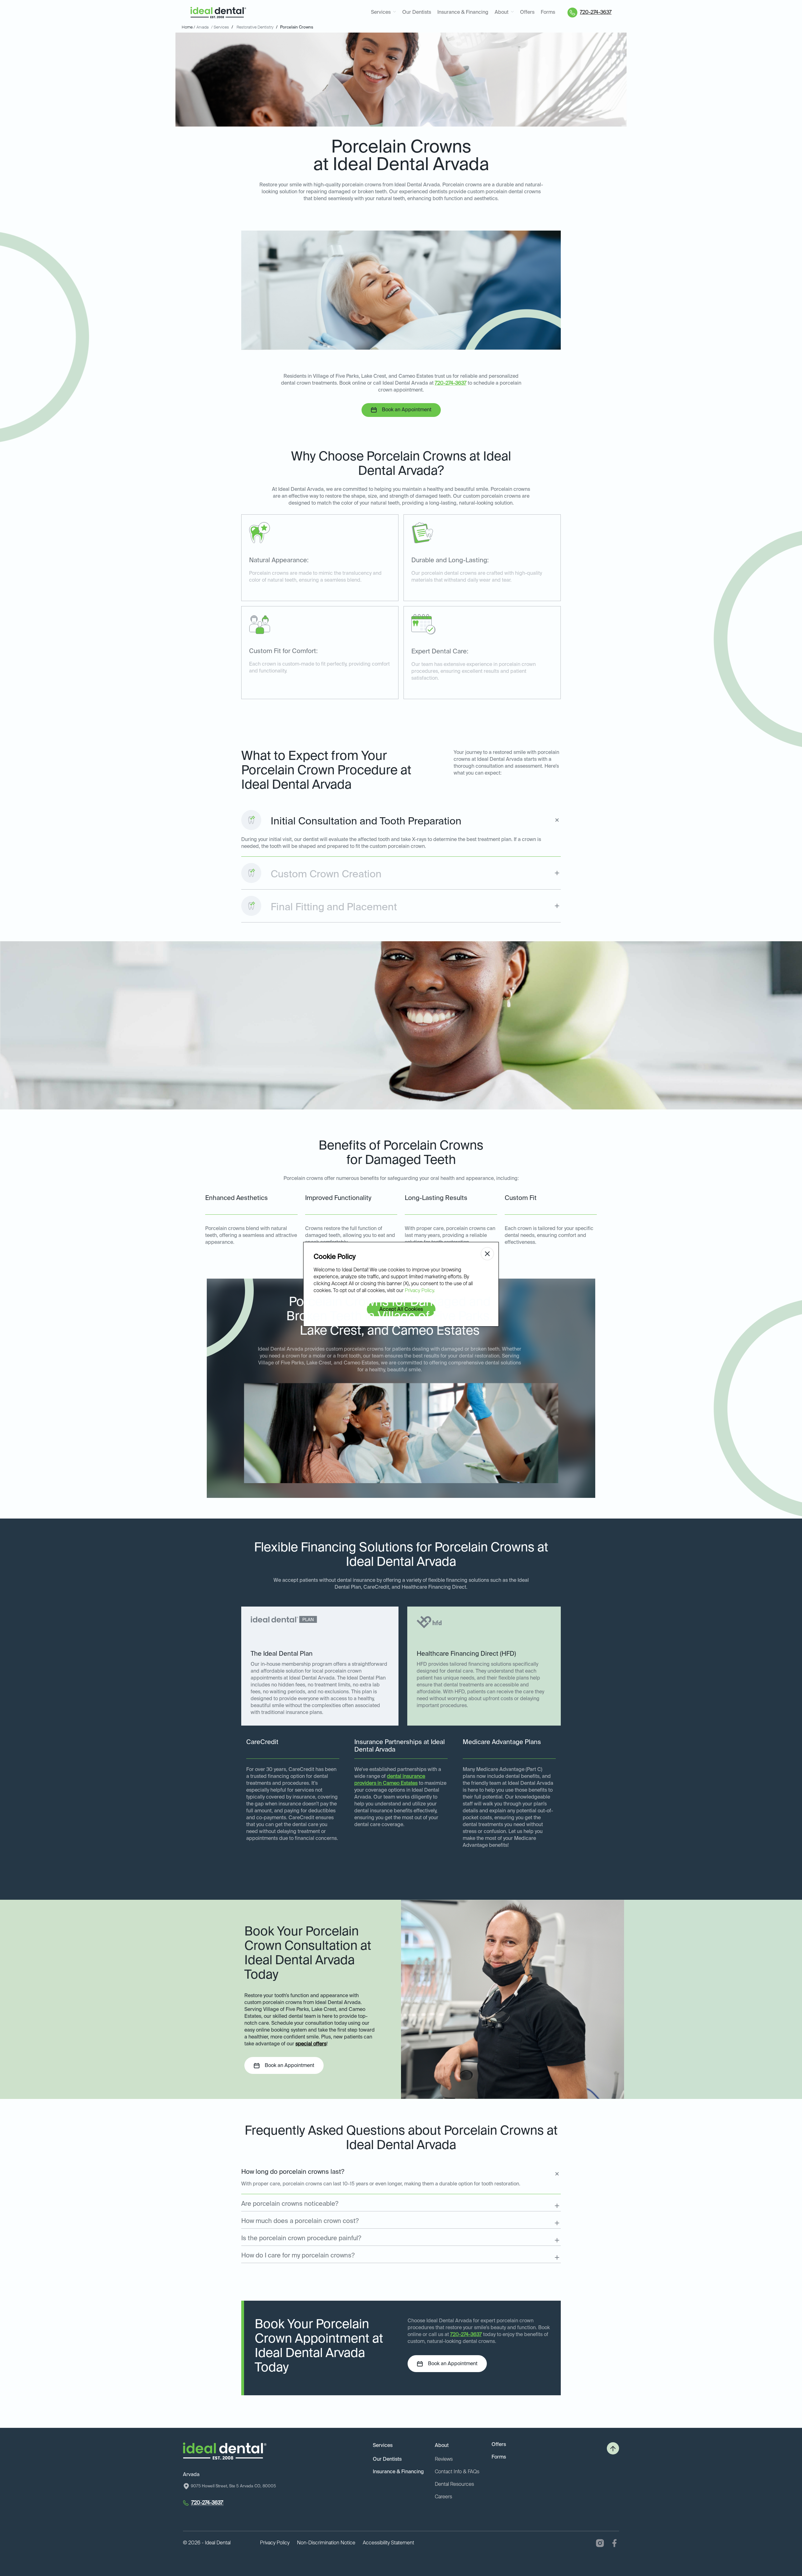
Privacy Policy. (420, 1291)
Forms (548, 13)
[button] (383, 13)
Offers (527, 13)
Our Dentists (417, 13)
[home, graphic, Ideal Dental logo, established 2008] (218, 13)
